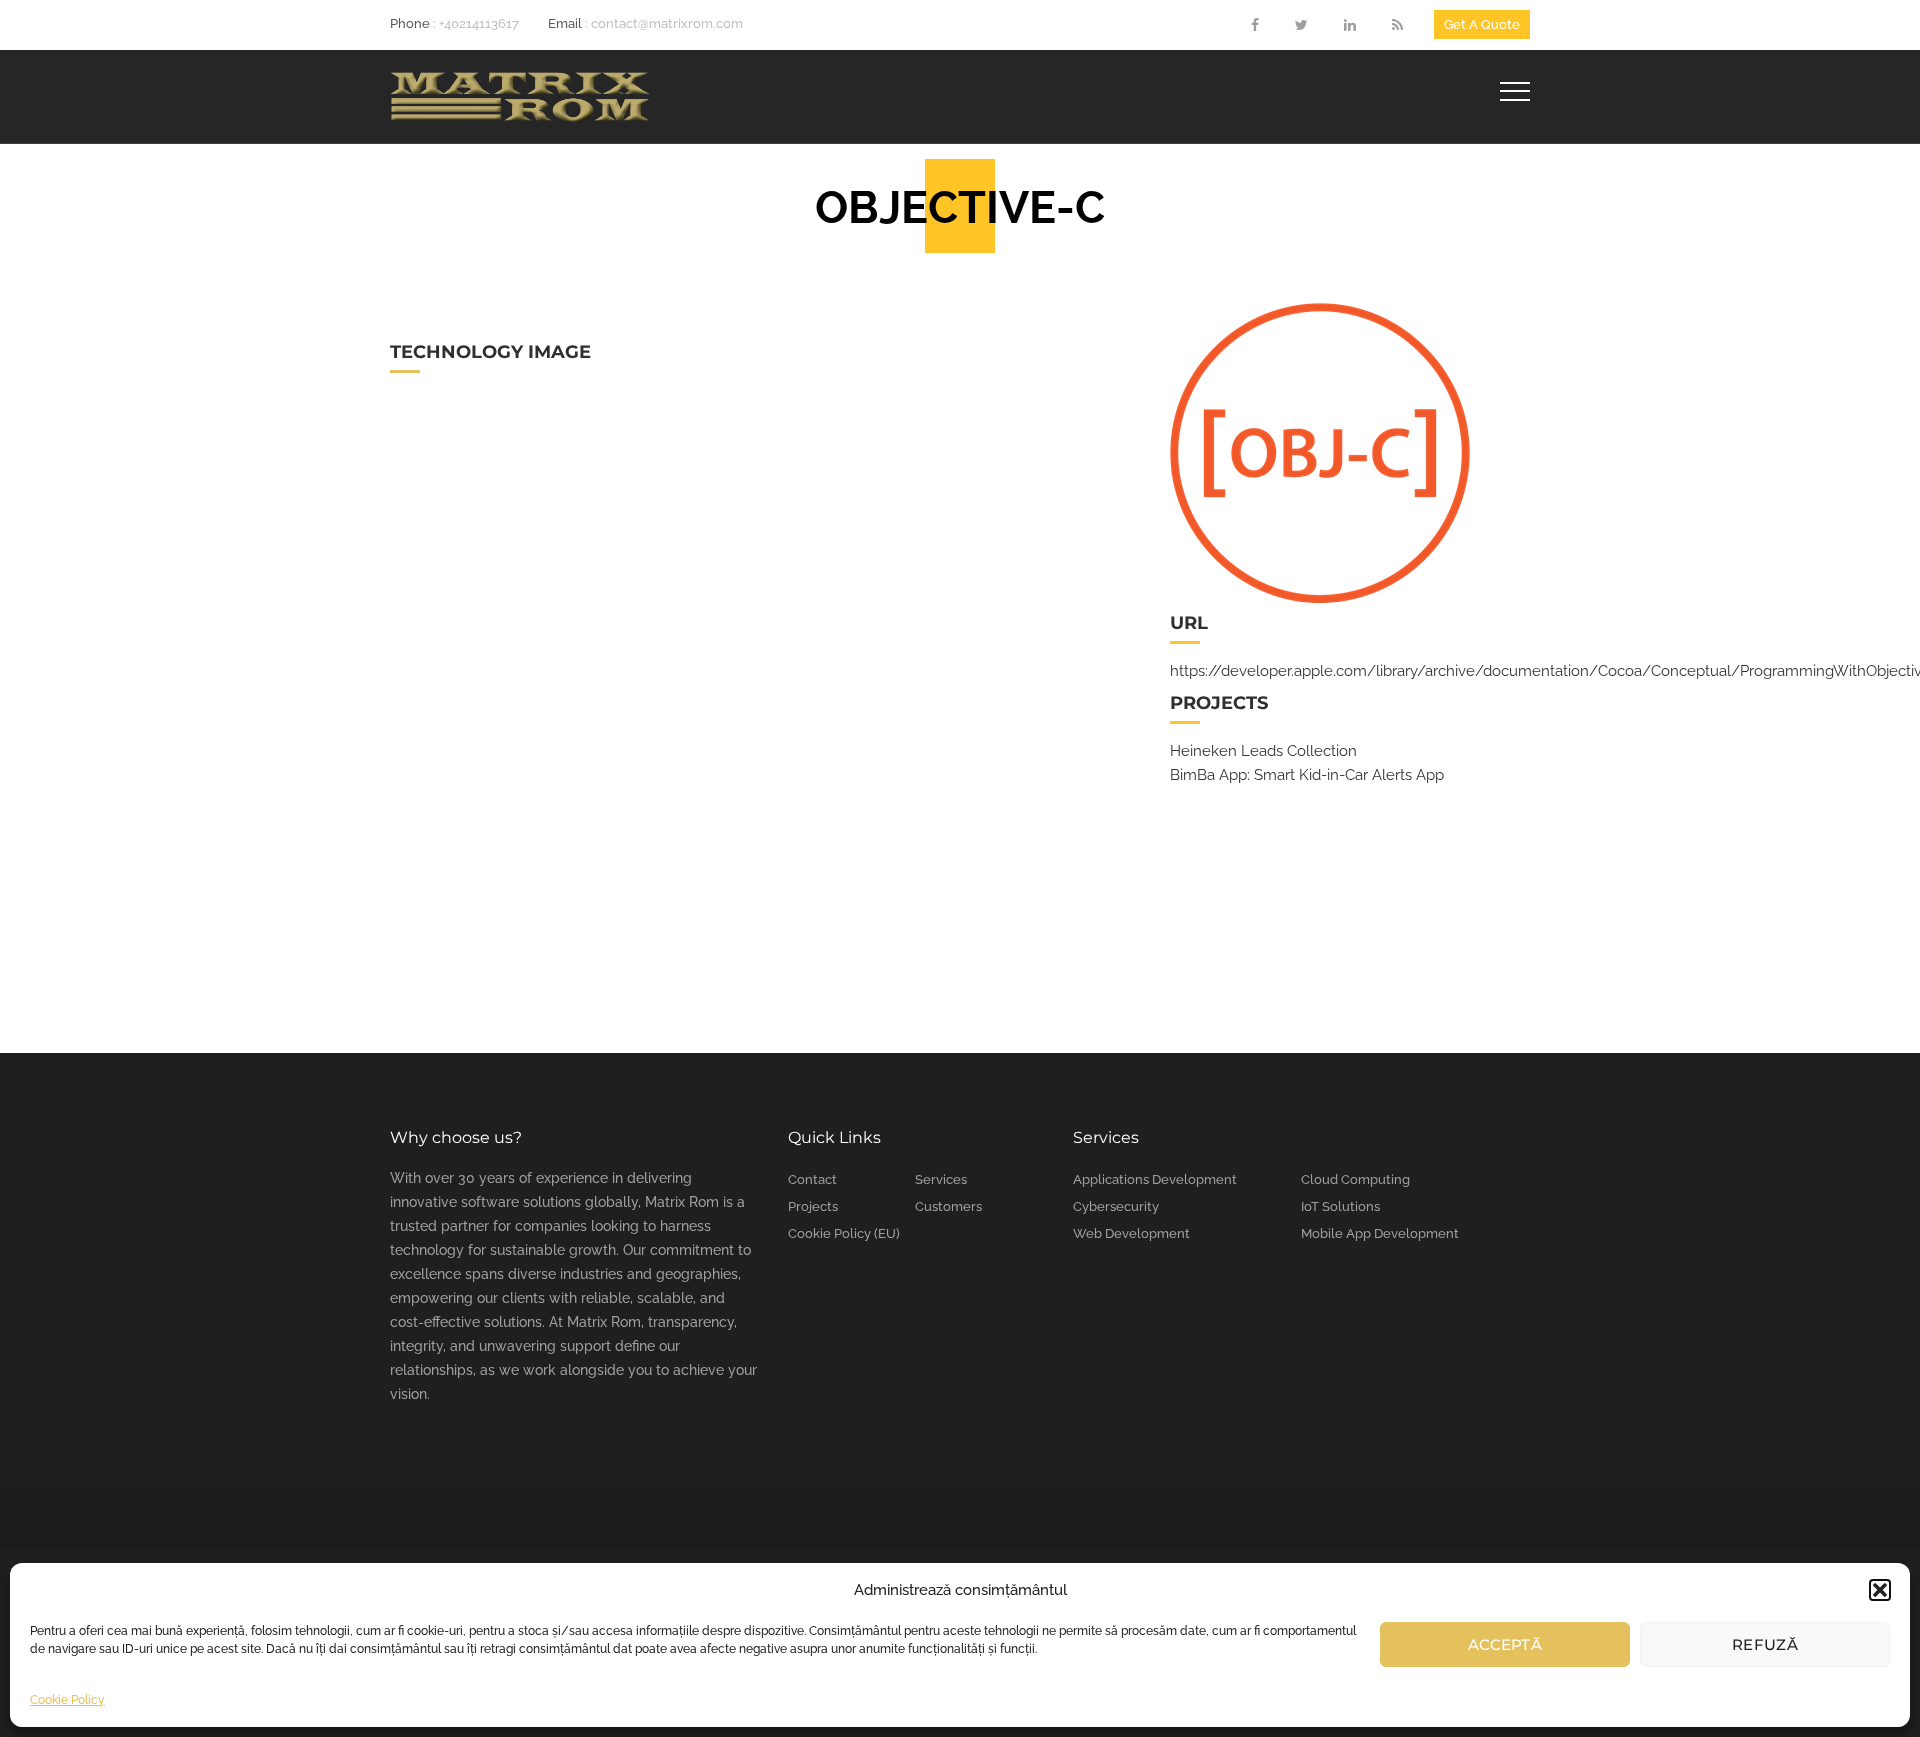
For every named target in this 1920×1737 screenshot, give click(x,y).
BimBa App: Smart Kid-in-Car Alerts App (1307, 775)
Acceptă (1505, 1644)
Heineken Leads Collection (1263, 751)
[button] (1880, 1590)
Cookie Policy (67, 1700)
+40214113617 (479, 23)
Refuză (1765, 1644)
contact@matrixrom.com (667, 23)
